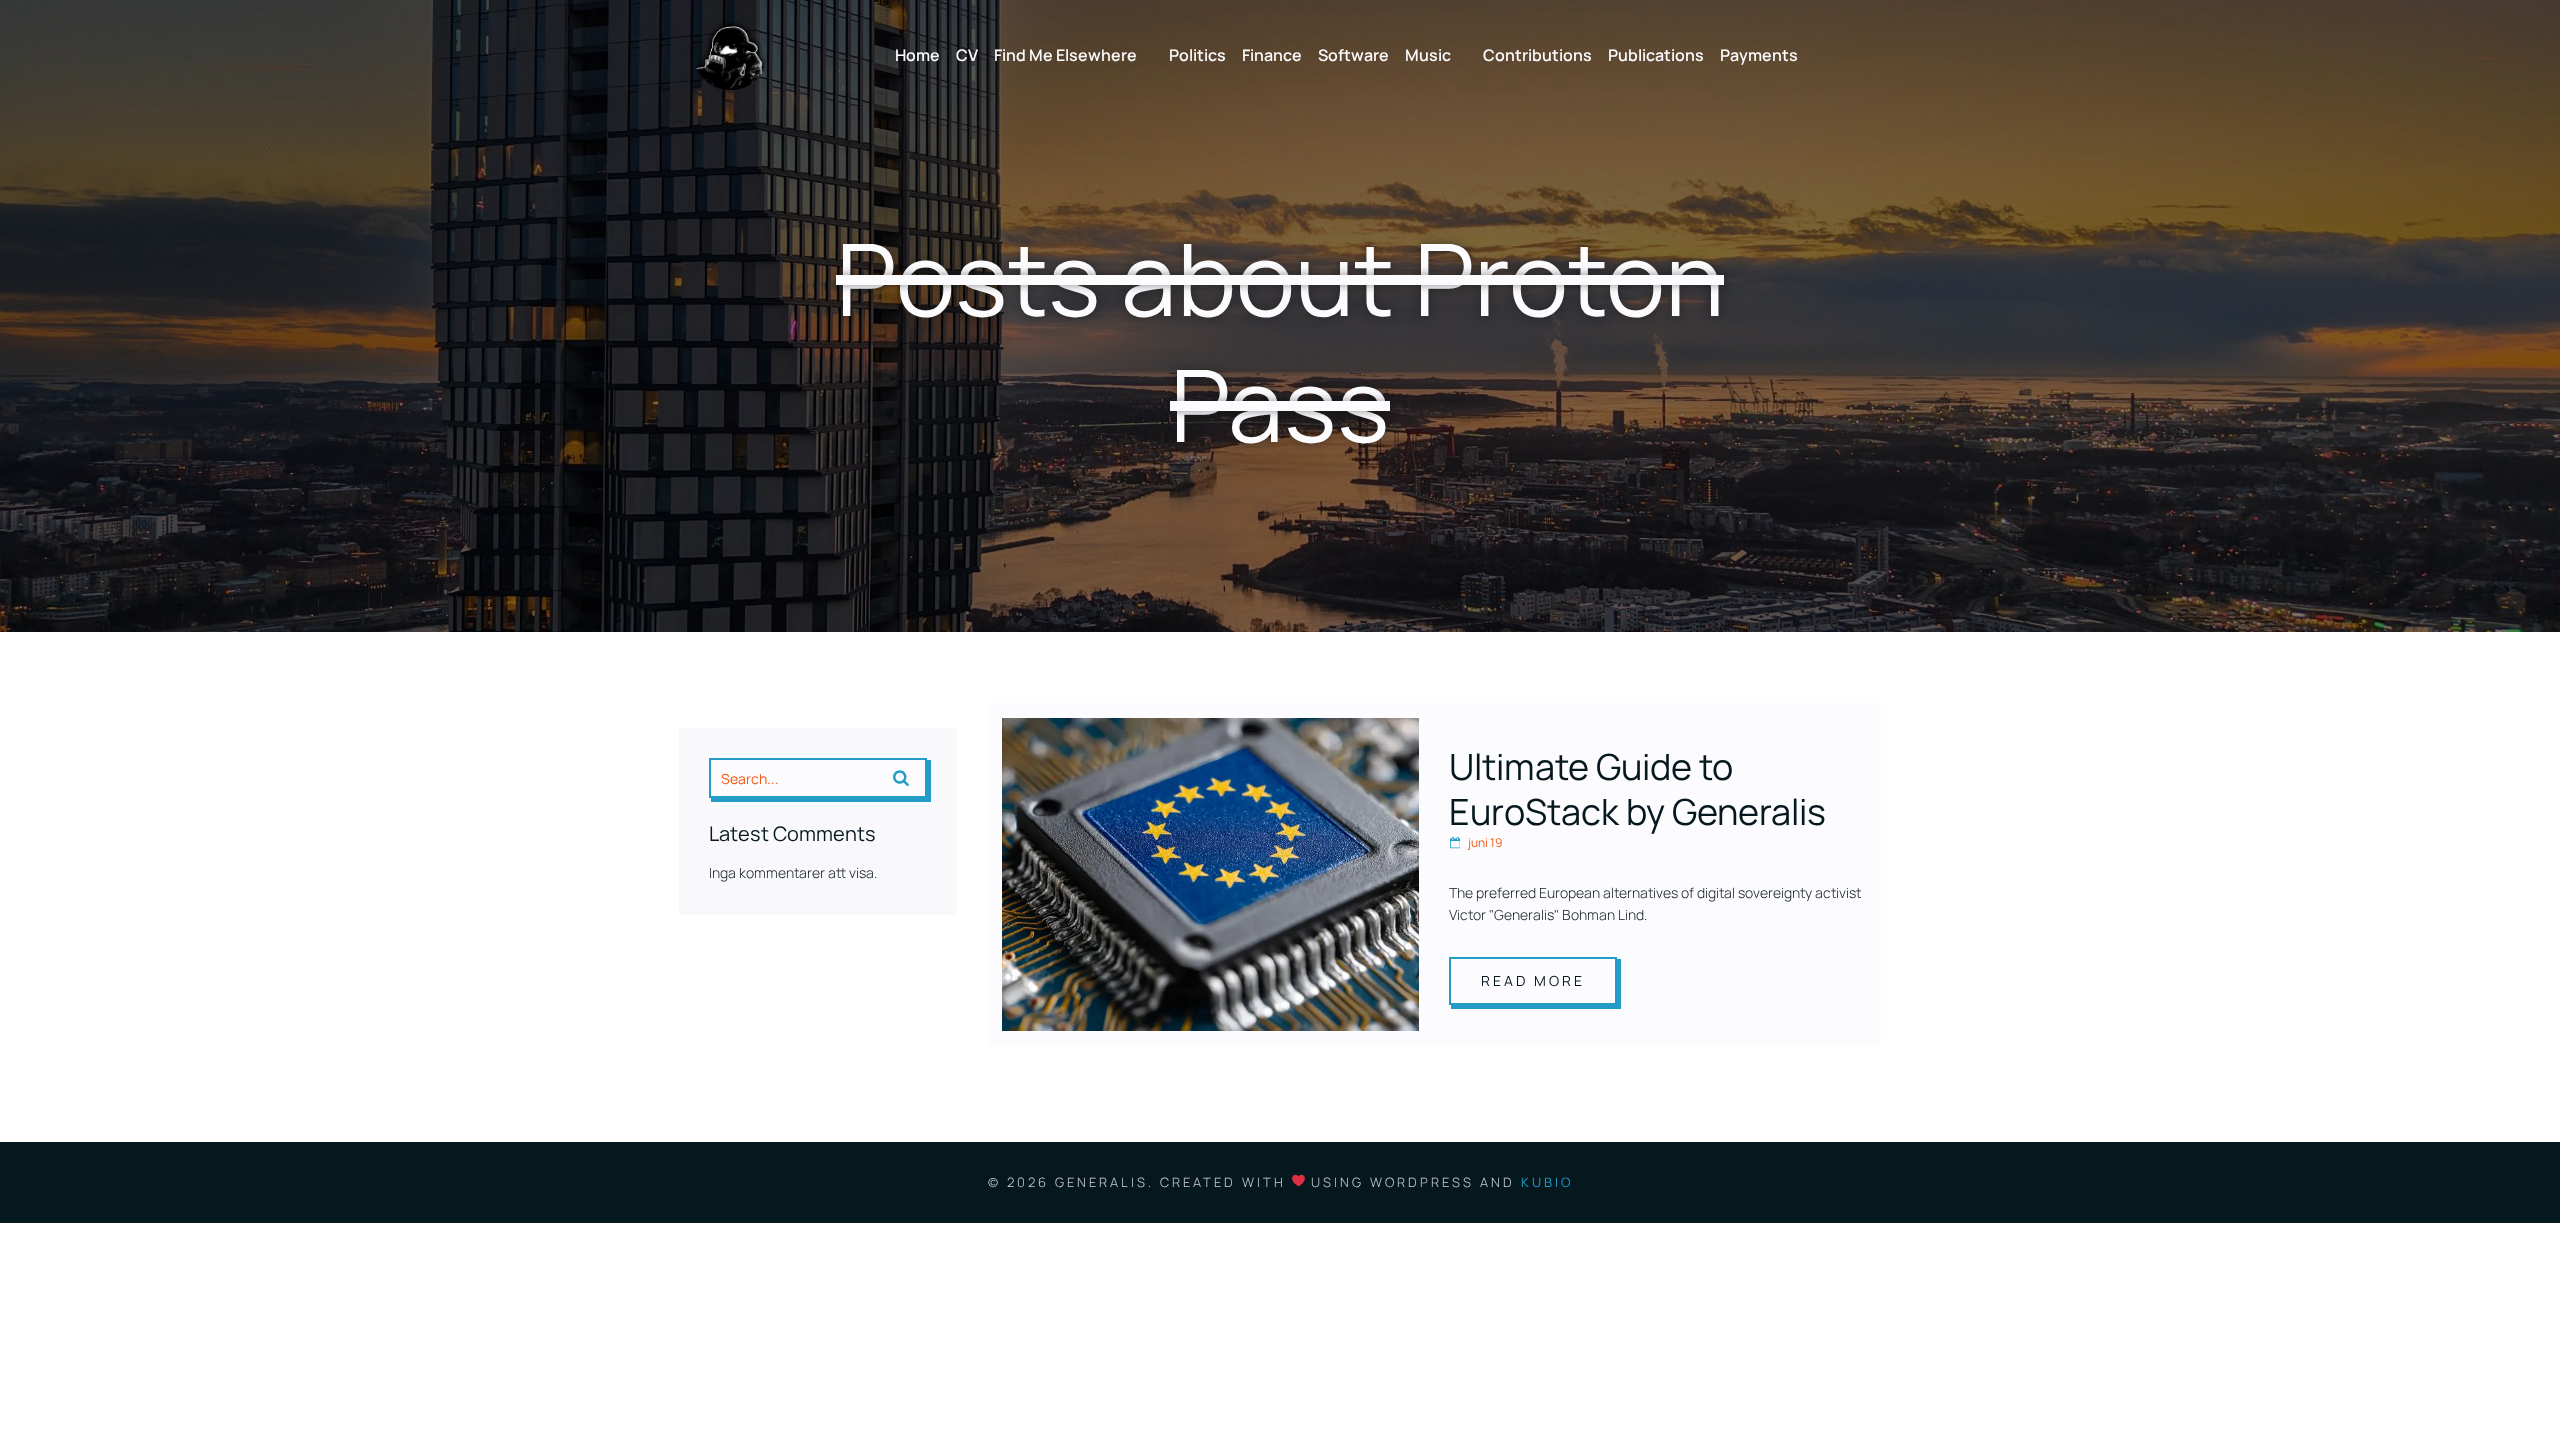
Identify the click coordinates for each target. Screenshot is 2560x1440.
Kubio (1547, 1182)
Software (1353, 55)
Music (1428, 55)
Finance (1272, 55)
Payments (1759, 55)
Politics (1197, 55)
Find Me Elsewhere (1065, 55)
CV (967, 55)
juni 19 (1485, 842)
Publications (1656, 55)
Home (917, 55)
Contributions (1537, 55)
